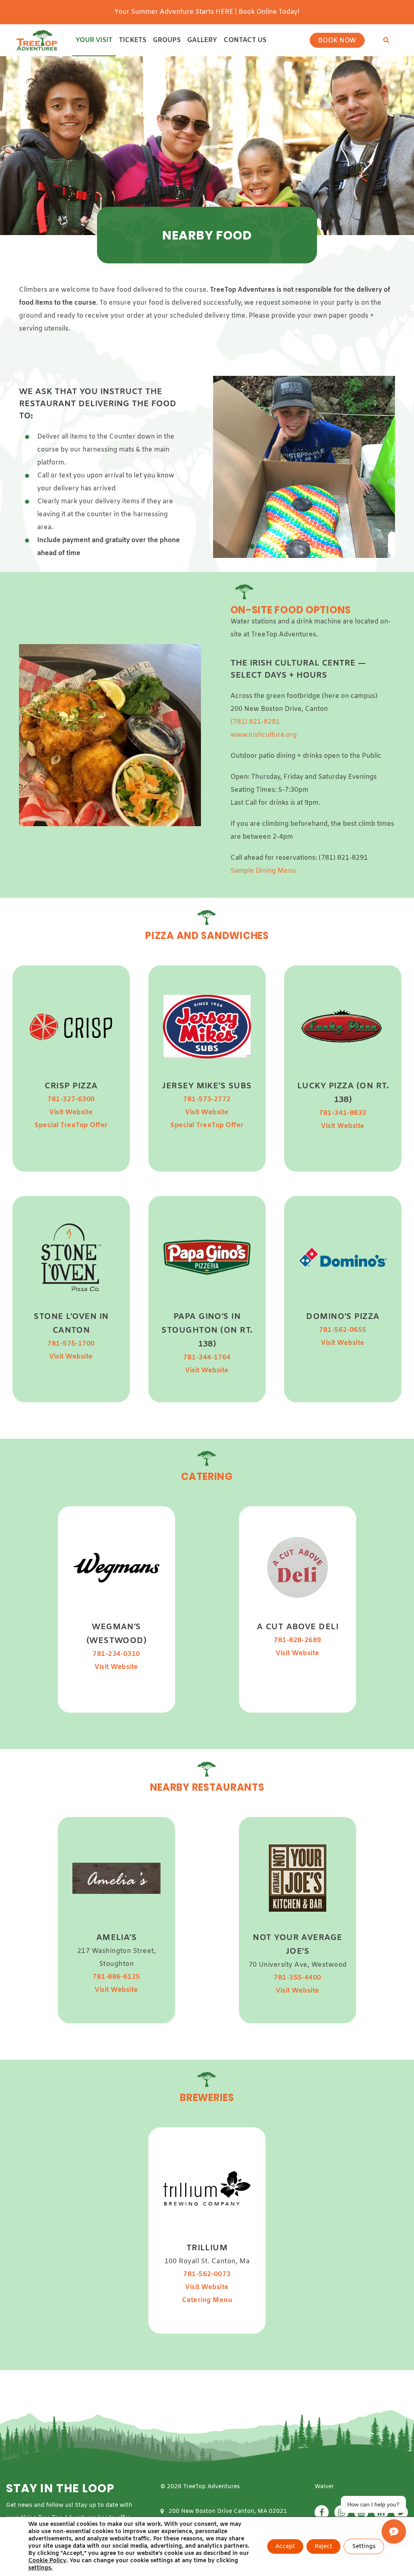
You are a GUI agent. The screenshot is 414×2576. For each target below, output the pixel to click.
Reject (323, 2547)
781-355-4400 (298, 1978)
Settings (364, 2547)
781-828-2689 (298, 1641)
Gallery (202, 40)
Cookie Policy (47, 2561)
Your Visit (94, 40)
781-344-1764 (207, 1358)
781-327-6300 (71, 1099)
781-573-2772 (207, 1099)
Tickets (133, 40)
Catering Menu (207, 2300)
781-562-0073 (207, 2274)
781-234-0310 (116, 1655)
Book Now (337, 41)
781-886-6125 (116, 1977)
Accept (285, 2547)
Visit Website (71, 1112)
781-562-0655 (343, 1330)
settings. (40, 2568)
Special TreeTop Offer (71, 1125)
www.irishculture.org (264, 735)
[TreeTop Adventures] (37, 40)
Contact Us (245, 40)
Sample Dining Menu (263, 871)
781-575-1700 (71, 1344)
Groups (167, 40)
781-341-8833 (343, 1113)
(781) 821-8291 (255, 722)
